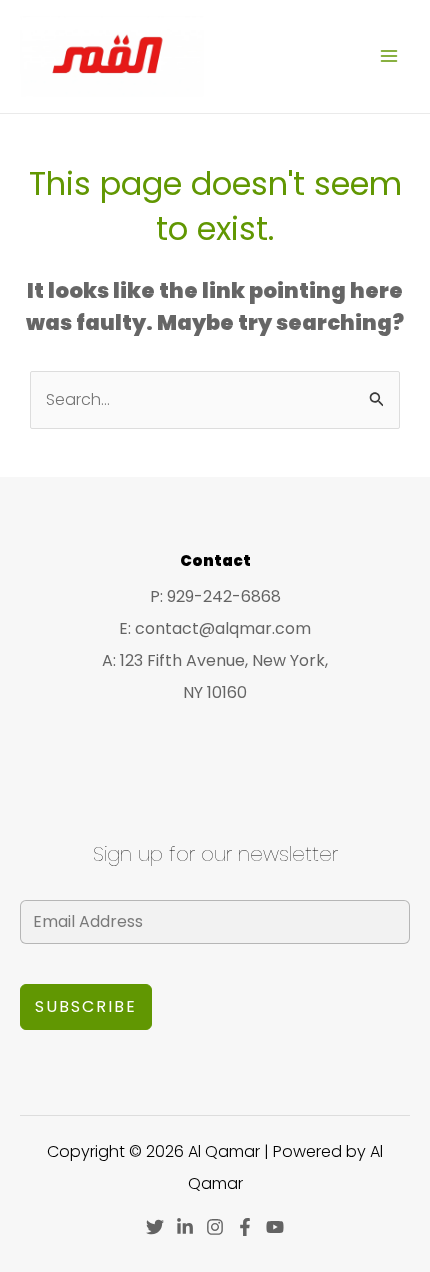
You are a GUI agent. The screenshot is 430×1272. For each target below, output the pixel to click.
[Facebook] (245, 1227)
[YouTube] (275, 1227)
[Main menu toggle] (389, 56)
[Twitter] (155, 1227)
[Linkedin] (185, 1227)
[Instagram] (215, 1227)
